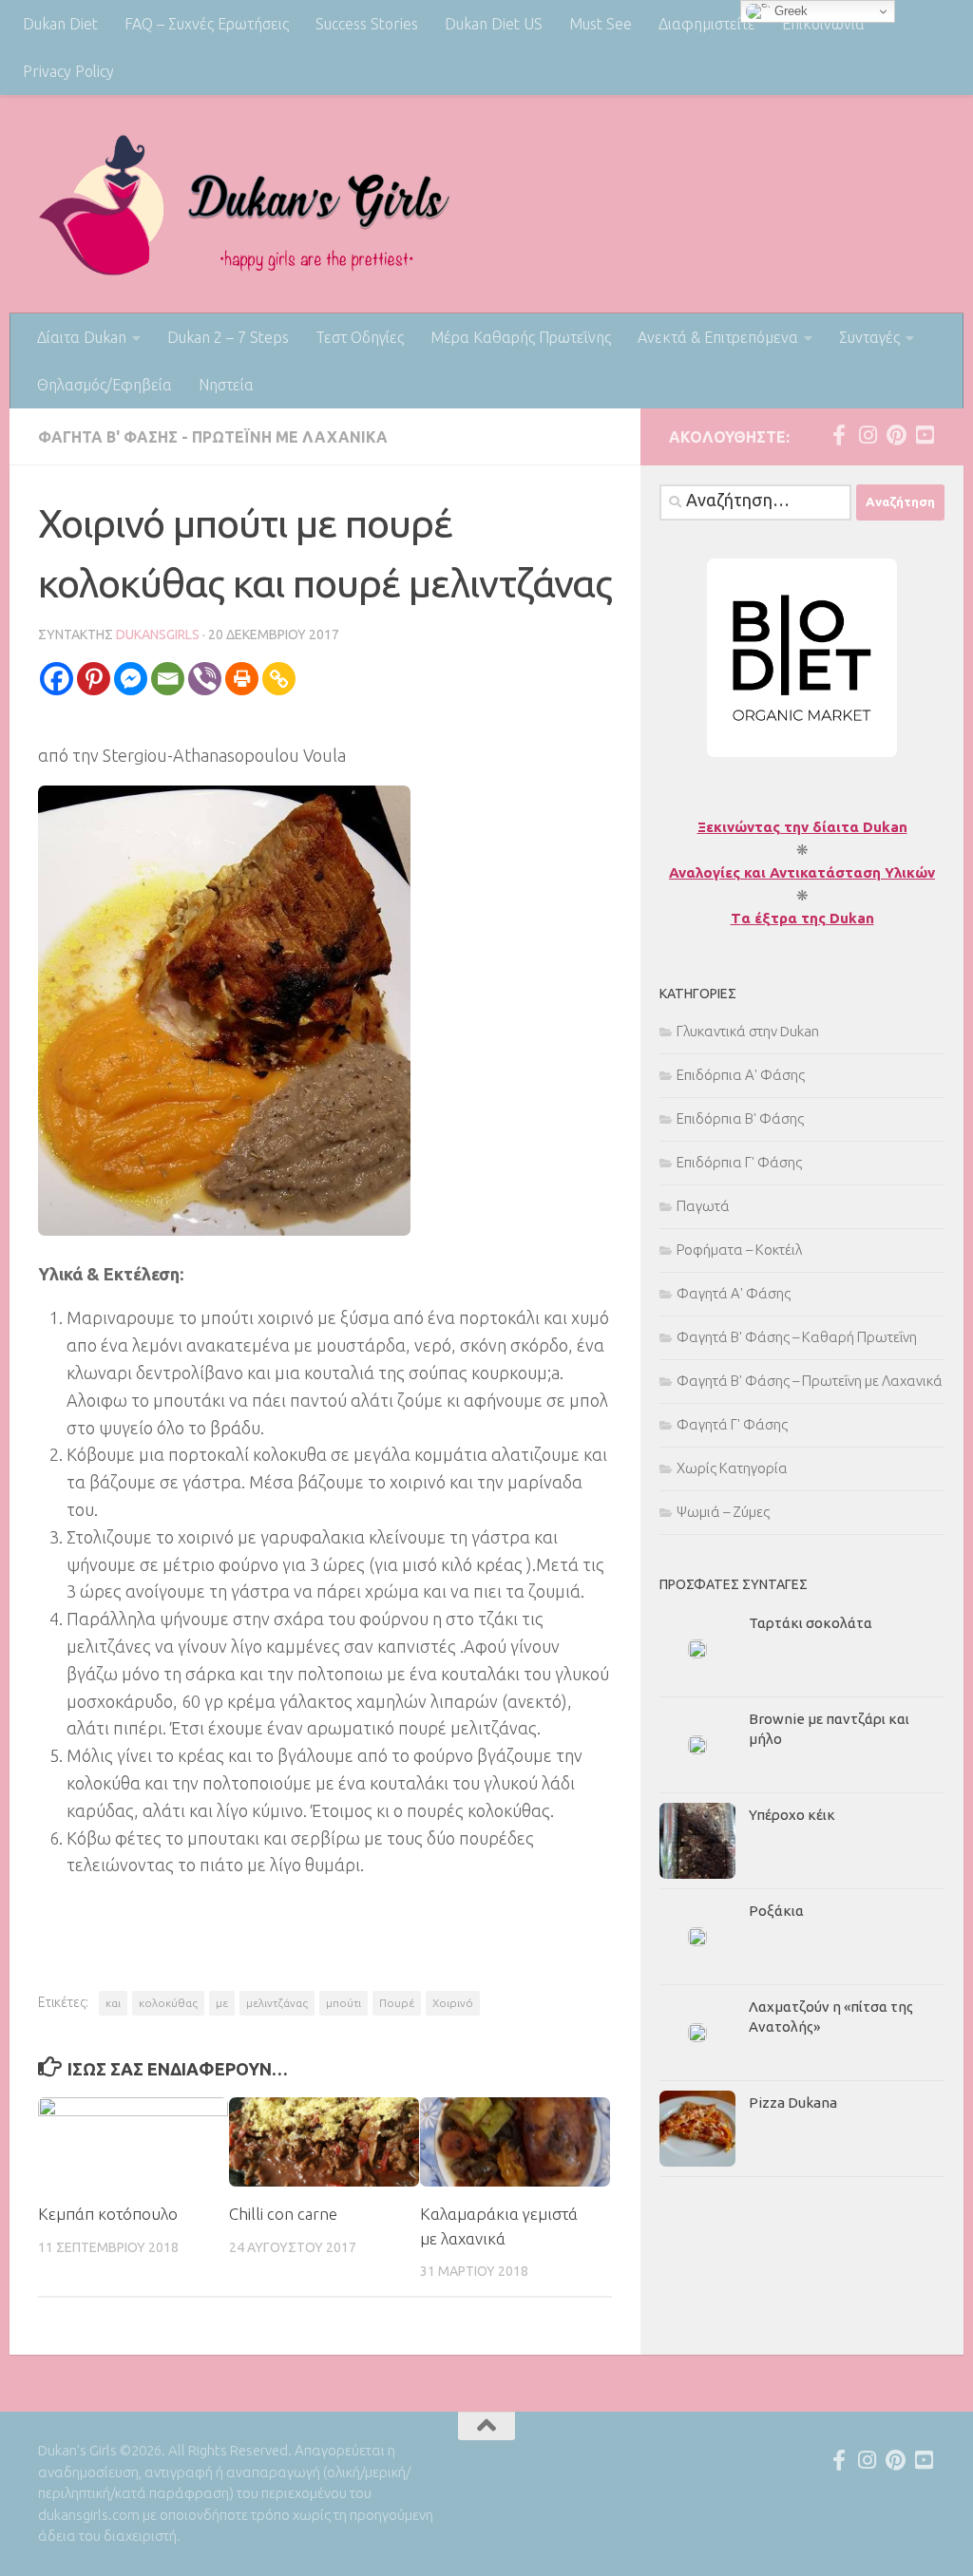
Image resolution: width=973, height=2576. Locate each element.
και (113, 2003)
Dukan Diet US (494, 24)
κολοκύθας (168, 2003)
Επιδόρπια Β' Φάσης (740, 1118)
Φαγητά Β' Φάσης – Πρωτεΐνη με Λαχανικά (810, 1381)
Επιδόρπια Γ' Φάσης (739, 1162)
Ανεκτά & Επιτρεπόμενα (718, 337)
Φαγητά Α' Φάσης (734, 1293)
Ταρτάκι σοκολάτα (811, 1623)
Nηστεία (226, 385)
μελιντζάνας (277, 2003)
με (222, 2003)
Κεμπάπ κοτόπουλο (108, 2214)
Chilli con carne (283, 2214)
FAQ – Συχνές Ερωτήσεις (207, 24)
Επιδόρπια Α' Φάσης (741, 1075)
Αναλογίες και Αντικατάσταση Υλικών (802, 872)
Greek (789, 11)
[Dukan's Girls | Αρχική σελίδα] (245, 204)
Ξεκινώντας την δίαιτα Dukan (802, 827)
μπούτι (343, 2003)
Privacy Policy (68, 71)
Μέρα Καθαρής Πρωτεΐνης (521, 337)
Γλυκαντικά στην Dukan (748, 1031)
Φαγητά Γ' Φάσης (732, 1424)
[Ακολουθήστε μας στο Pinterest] (896, 435)
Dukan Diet (60, 24)
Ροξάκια (776, 1911)
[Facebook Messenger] (131, 679)
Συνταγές (869, 337)
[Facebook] (57, 679)
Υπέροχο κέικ (792, 1815)
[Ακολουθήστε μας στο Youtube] (925, 435)
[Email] (168, 679)
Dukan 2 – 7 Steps (228, 337)
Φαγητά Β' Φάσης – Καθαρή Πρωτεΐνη (797, 1337)
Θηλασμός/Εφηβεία (105, 385)
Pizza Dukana (793, 2102)
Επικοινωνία (823, 24)
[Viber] (205, 679)
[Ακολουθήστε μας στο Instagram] (868, 435)
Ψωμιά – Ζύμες (723, 1512)
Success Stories (367, 24)
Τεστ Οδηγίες (360, 337)
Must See (601, 24)
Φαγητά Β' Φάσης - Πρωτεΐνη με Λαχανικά (213, 437)
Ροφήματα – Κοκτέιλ (739, 1250)
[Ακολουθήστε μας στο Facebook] (839, 435)
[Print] (242, 679)
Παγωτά (703, 1206)
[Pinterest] (94, 679)
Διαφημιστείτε (707, 24)
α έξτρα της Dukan (808, 918)
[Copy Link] (279, 679)
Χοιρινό (453, 2003)
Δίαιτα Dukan (82, 337)
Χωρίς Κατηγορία (732, 1468)
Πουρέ (397, 2003)
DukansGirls (158, 635)
